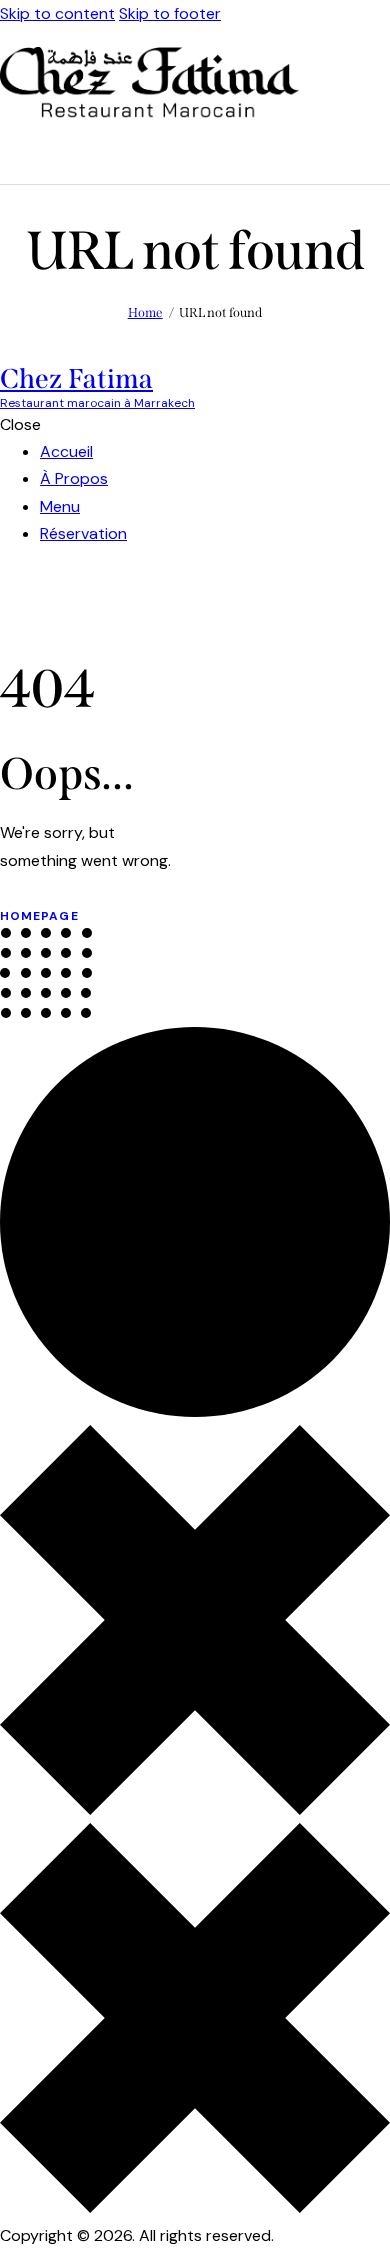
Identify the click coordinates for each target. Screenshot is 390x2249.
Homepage (39, 916)
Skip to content (57, 13)
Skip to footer (170, 13)
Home (145, 312)
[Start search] (379, 152)
